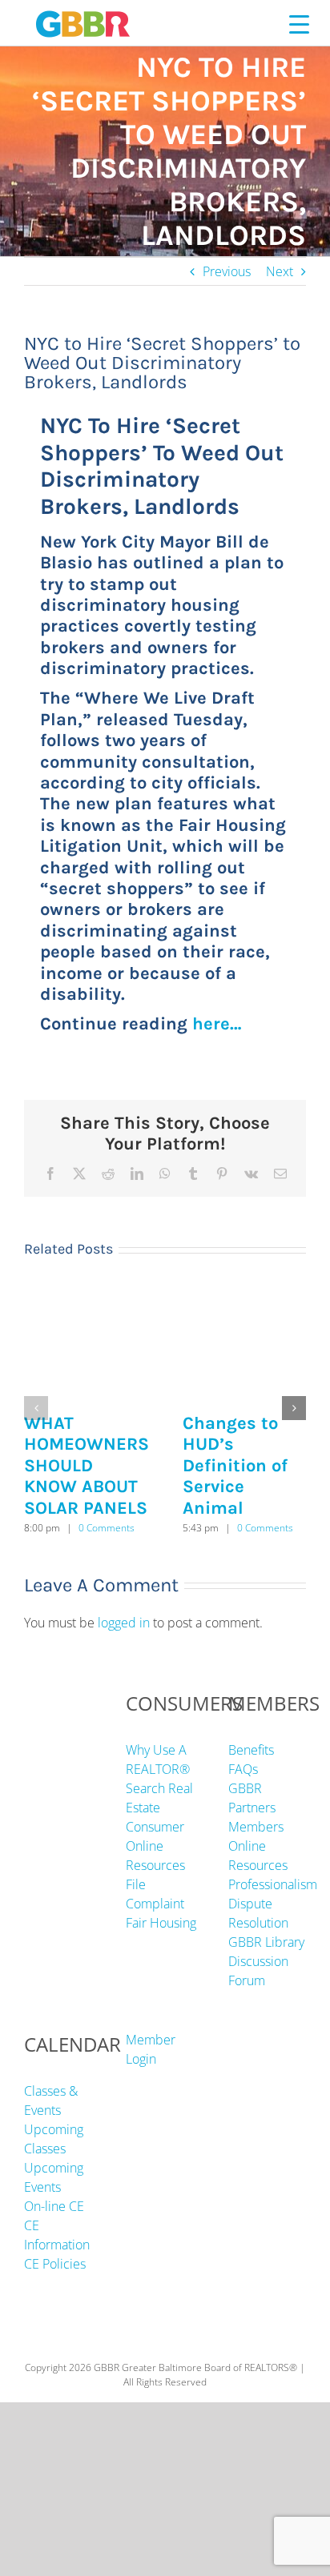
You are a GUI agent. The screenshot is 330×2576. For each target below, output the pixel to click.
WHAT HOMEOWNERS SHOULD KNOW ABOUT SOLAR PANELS (87, 1466)
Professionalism (273, 1884)
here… (217, 1024)
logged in (124, 1623)
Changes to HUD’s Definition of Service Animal (235, 1466)
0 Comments (107, 1528)
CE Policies (55, 2264)
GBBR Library (266, 1942)
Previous (227, 271)
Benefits (251, 1750)
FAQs (243, 1769)
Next (280, 271)
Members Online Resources (258, 1846)
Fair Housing (161, 1923)
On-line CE (54, 2206)
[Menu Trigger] (299, 24)
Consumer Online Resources (155, 1846)
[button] (36, 1408)
